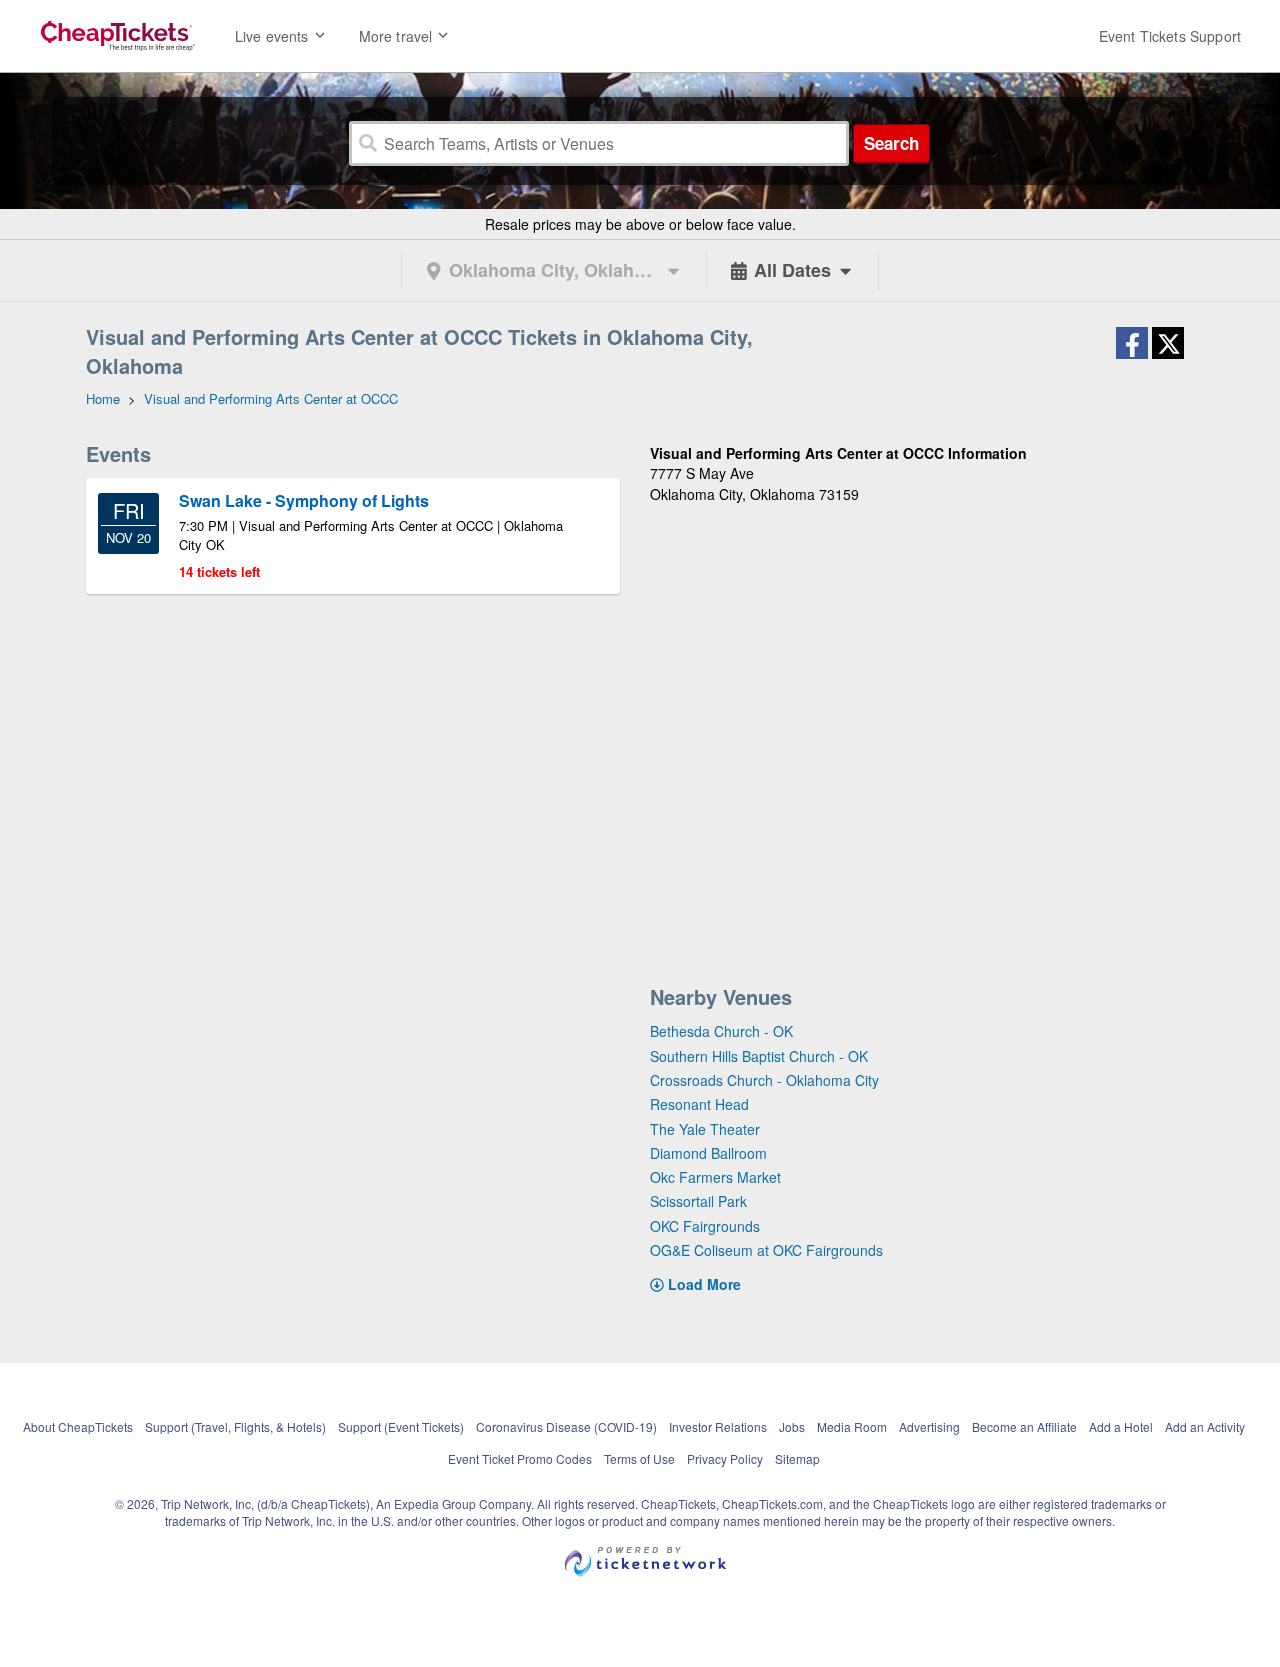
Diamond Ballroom (708, 1153)
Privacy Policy (725, 1458)
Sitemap (797, 1458)
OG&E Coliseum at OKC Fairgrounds (766, 1250)
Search (891, 143)
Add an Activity (1205, 1426)
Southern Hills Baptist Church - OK (759, 1056)
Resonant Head (699, 1104)
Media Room (852, 1426)
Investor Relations (718, 1426)
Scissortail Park (698, 1201)
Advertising (929, 1426)
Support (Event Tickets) (401, 1426)
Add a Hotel (1121, 1426)
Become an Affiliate (1024, 1426)
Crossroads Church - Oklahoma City (764, 1080)
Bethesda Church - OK (721, 1031)
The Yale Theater (705, 1129)
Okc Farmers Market (715, 1177)
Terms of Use (639, 1458)
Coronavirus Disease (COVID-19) (566, 1426)
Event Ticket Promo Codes (520, 1458)
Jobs (792, 1426)
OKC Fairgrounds (705, 1226)
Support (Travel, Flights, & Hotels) (235, 1426)
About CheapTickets (78, 1426)
